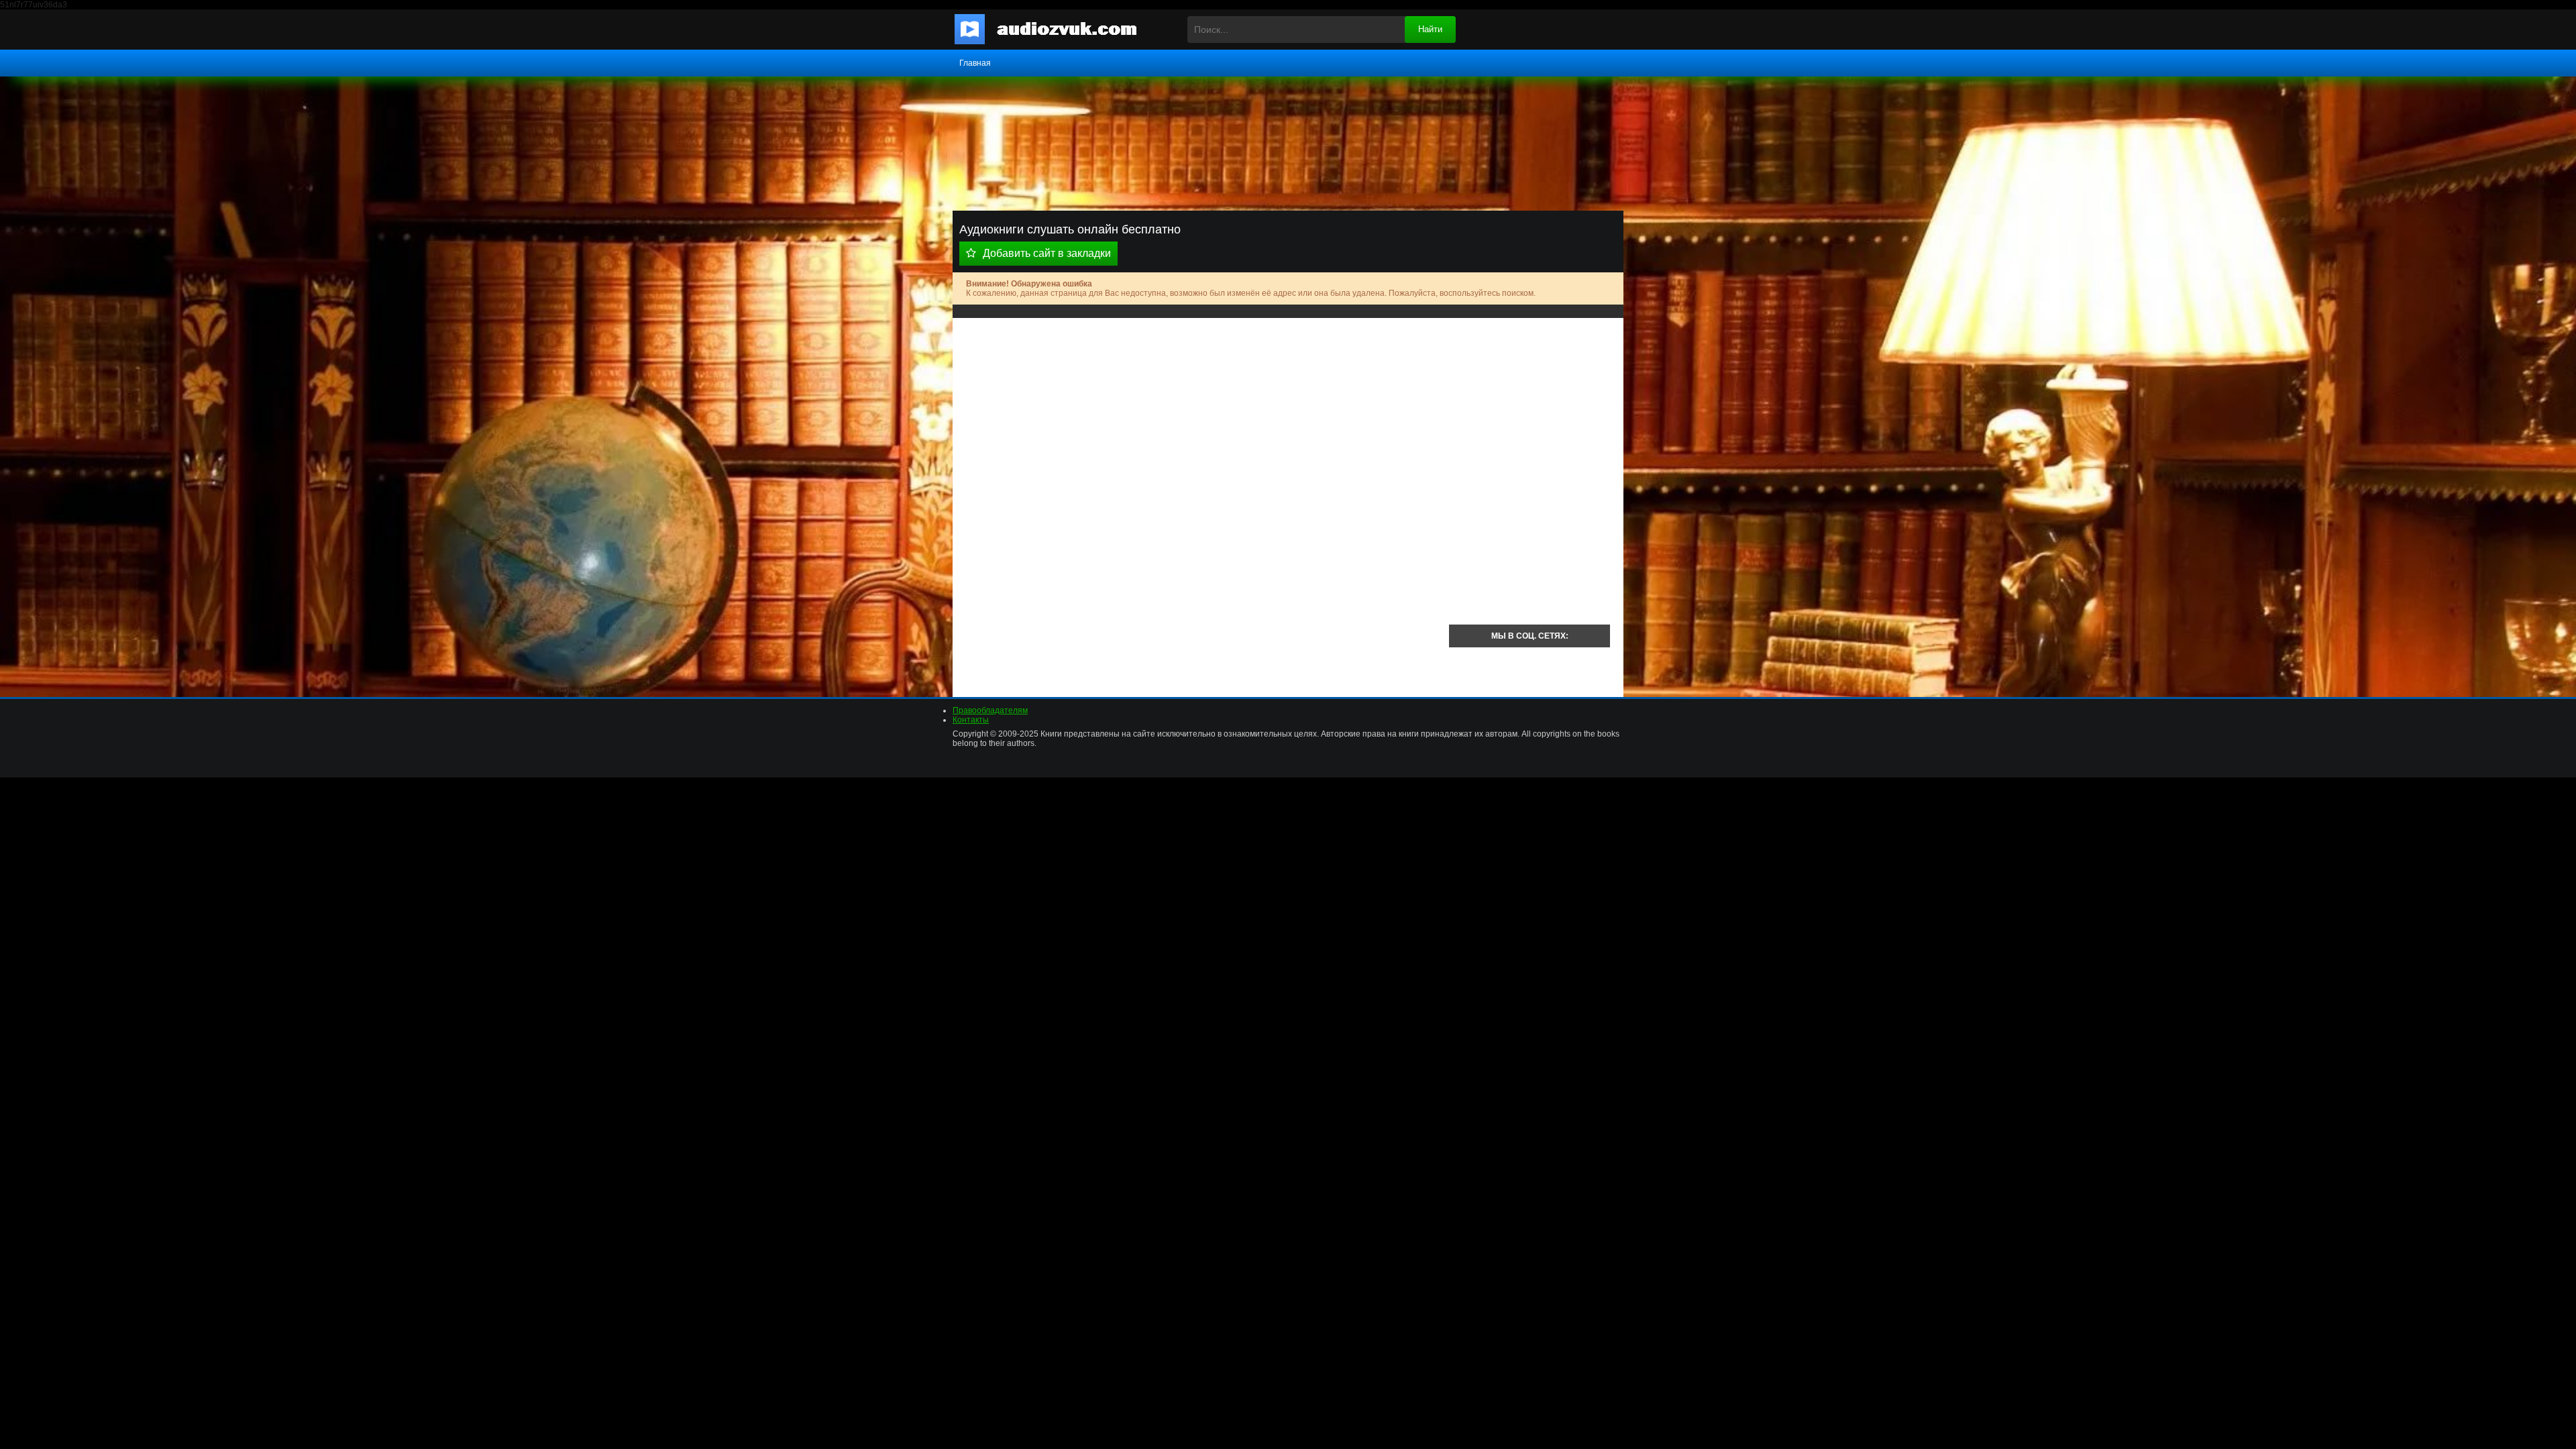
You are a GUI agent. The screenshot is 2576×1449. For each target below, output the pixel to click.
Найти (1430, 29)
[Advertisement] (1201, 425)
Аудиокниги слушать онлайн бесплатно (1057, 30)
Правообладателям (990, 710)
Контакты (971, 720)
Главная (975, 63)
